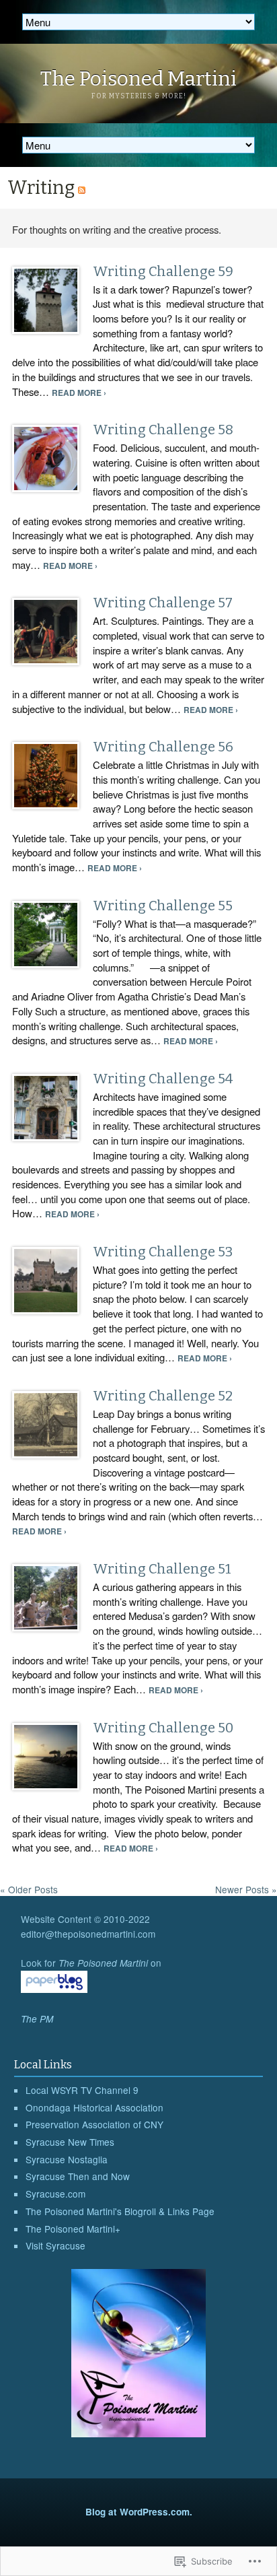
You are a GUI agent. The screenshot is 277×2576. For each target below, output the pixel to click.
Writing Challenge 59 (163, 271)
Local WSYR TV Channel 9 (82, 2090)
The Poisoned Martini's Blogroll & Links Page (120, 2211)
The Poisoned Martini (138, 79)
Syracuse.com (55, 2194)
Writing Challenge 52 (163, 1396)
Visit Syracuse (55, 2245)
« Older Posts (29, 1889)
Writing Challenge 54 (163, 1079)
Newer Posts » (246, 1889)
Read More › (79, 393)
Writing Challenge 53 (163, 1252)
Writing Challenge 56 (163, 747)
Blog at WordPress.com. (139, 2512)
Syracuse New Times (70, 2142)
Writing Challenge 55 (163, 906)
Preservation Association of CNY (94, 2124)
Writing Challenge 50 (163, 1728)
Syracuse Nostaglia (67, 2159)
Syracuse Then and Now (78, 2176)
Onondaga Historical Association (94, 2107)
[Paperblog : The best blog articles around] (54, 1989)
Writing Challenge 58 (163, 430)
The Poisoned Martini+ (73, 2229)
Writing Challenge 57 (163, 603)
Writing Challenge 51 (162, 1569)
